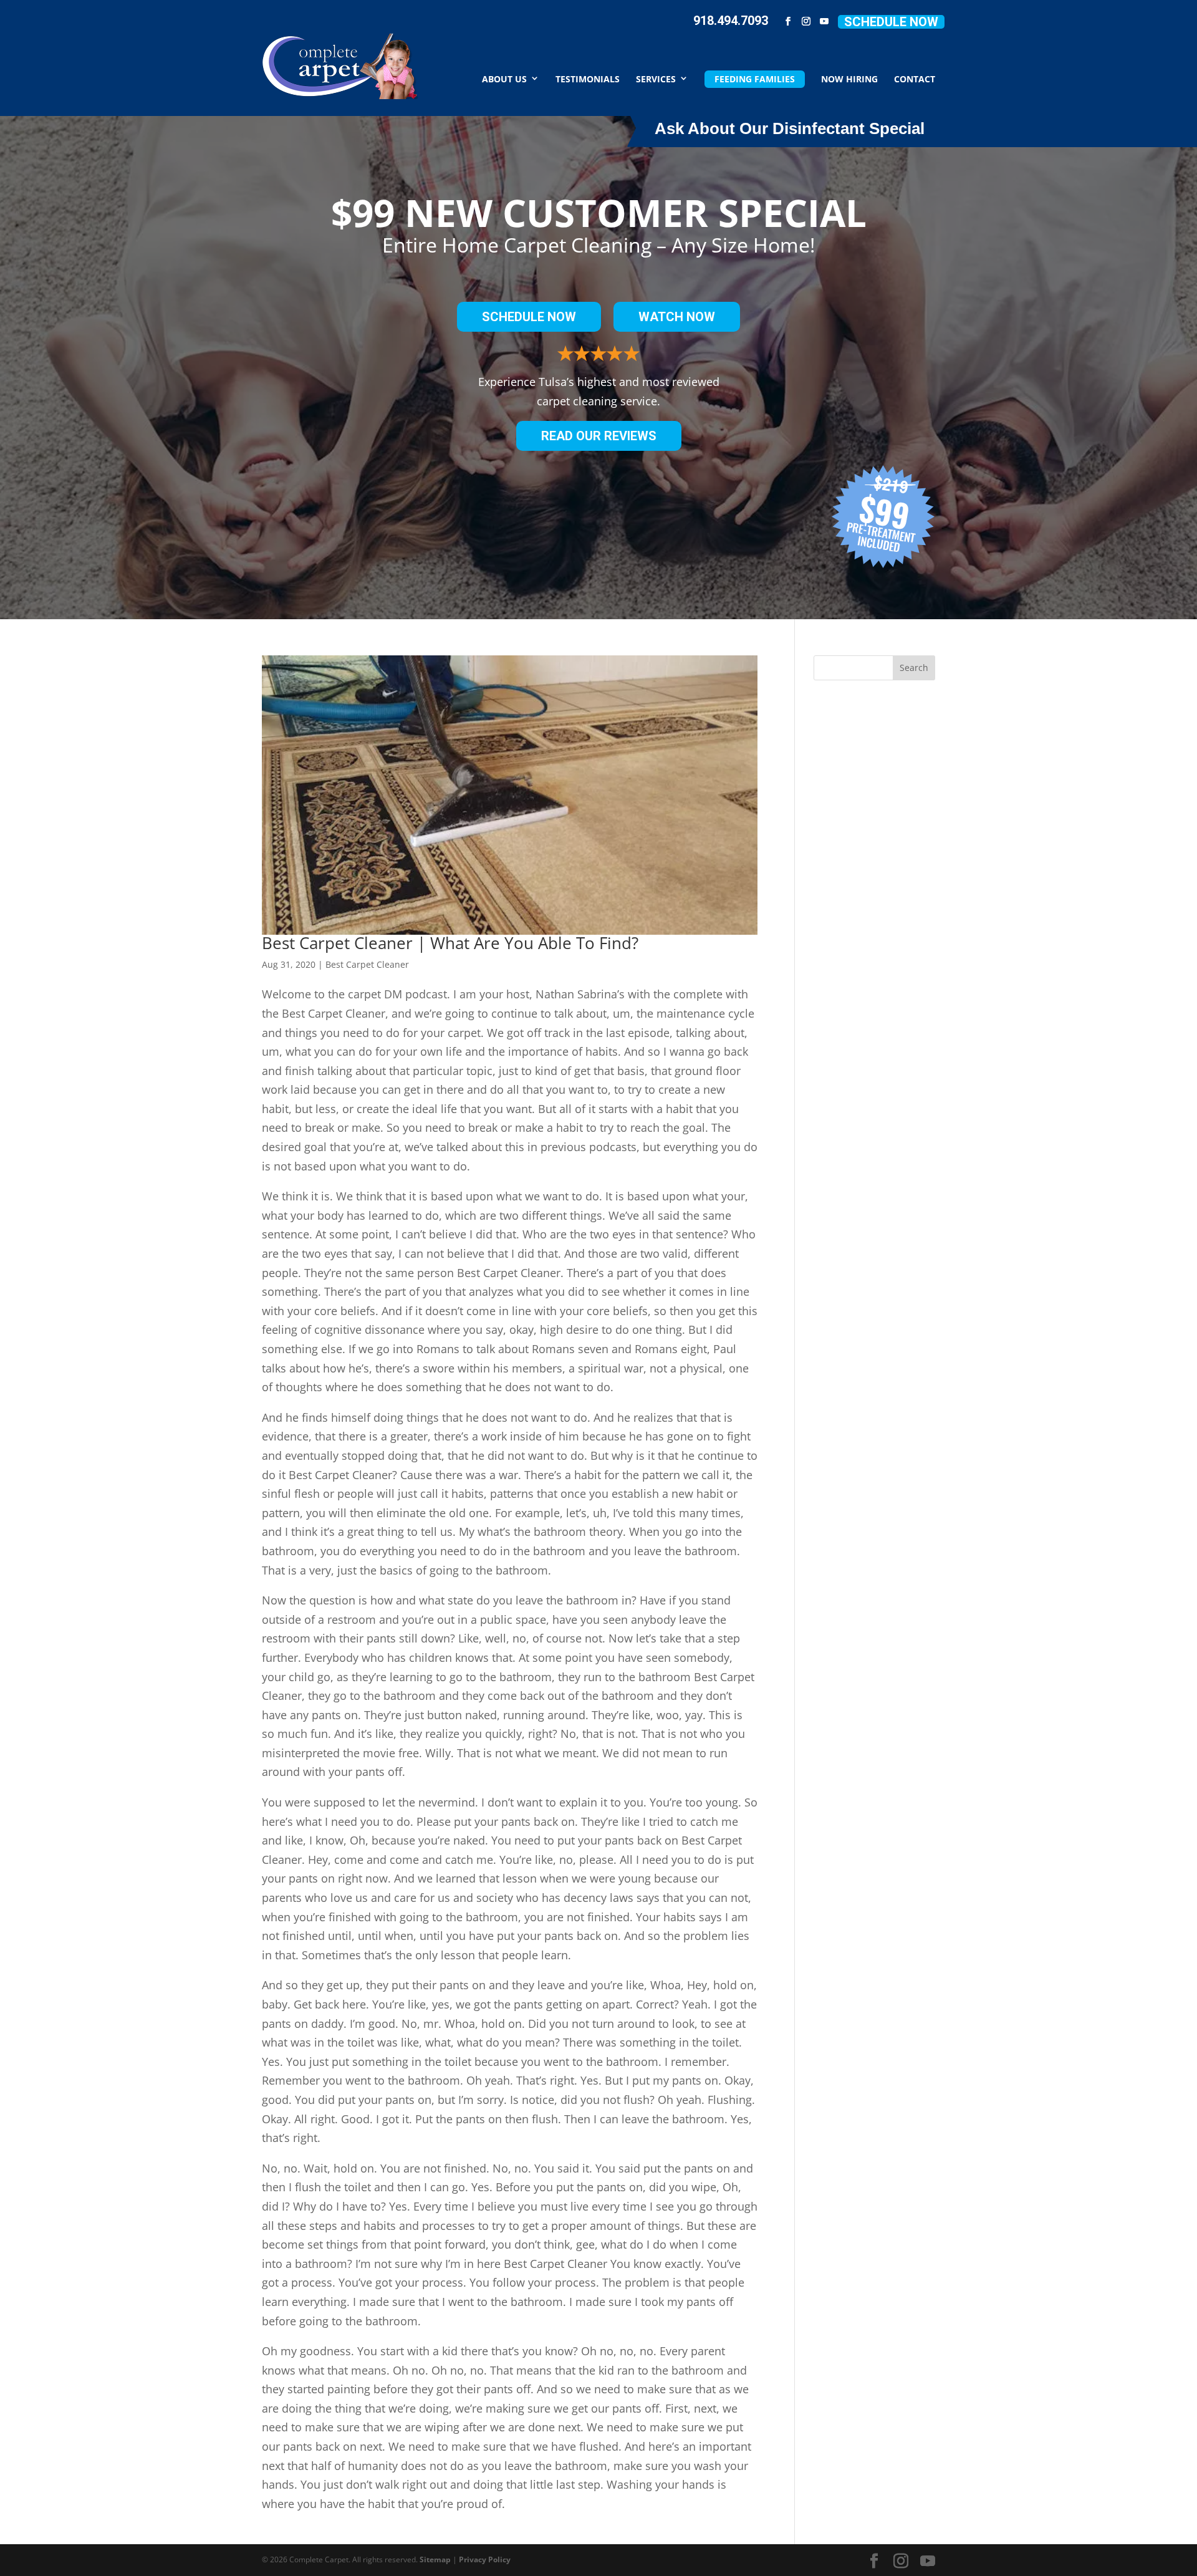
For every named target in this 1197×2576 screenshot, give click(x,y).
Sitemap (435, 2559)
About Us (504, 78)
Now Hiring (849, 78)
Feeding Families (755, 79)
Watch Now (677, 317)
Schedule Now (891, 22)
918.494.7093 (731, 21)
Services (656, 78)
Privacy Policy (485, 2559)
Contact (915, 78)
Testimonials (588, 78)
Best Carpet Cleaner (367, 964)
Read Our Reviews (599, 436)
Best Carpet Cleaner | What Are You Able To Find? (450, 943)
